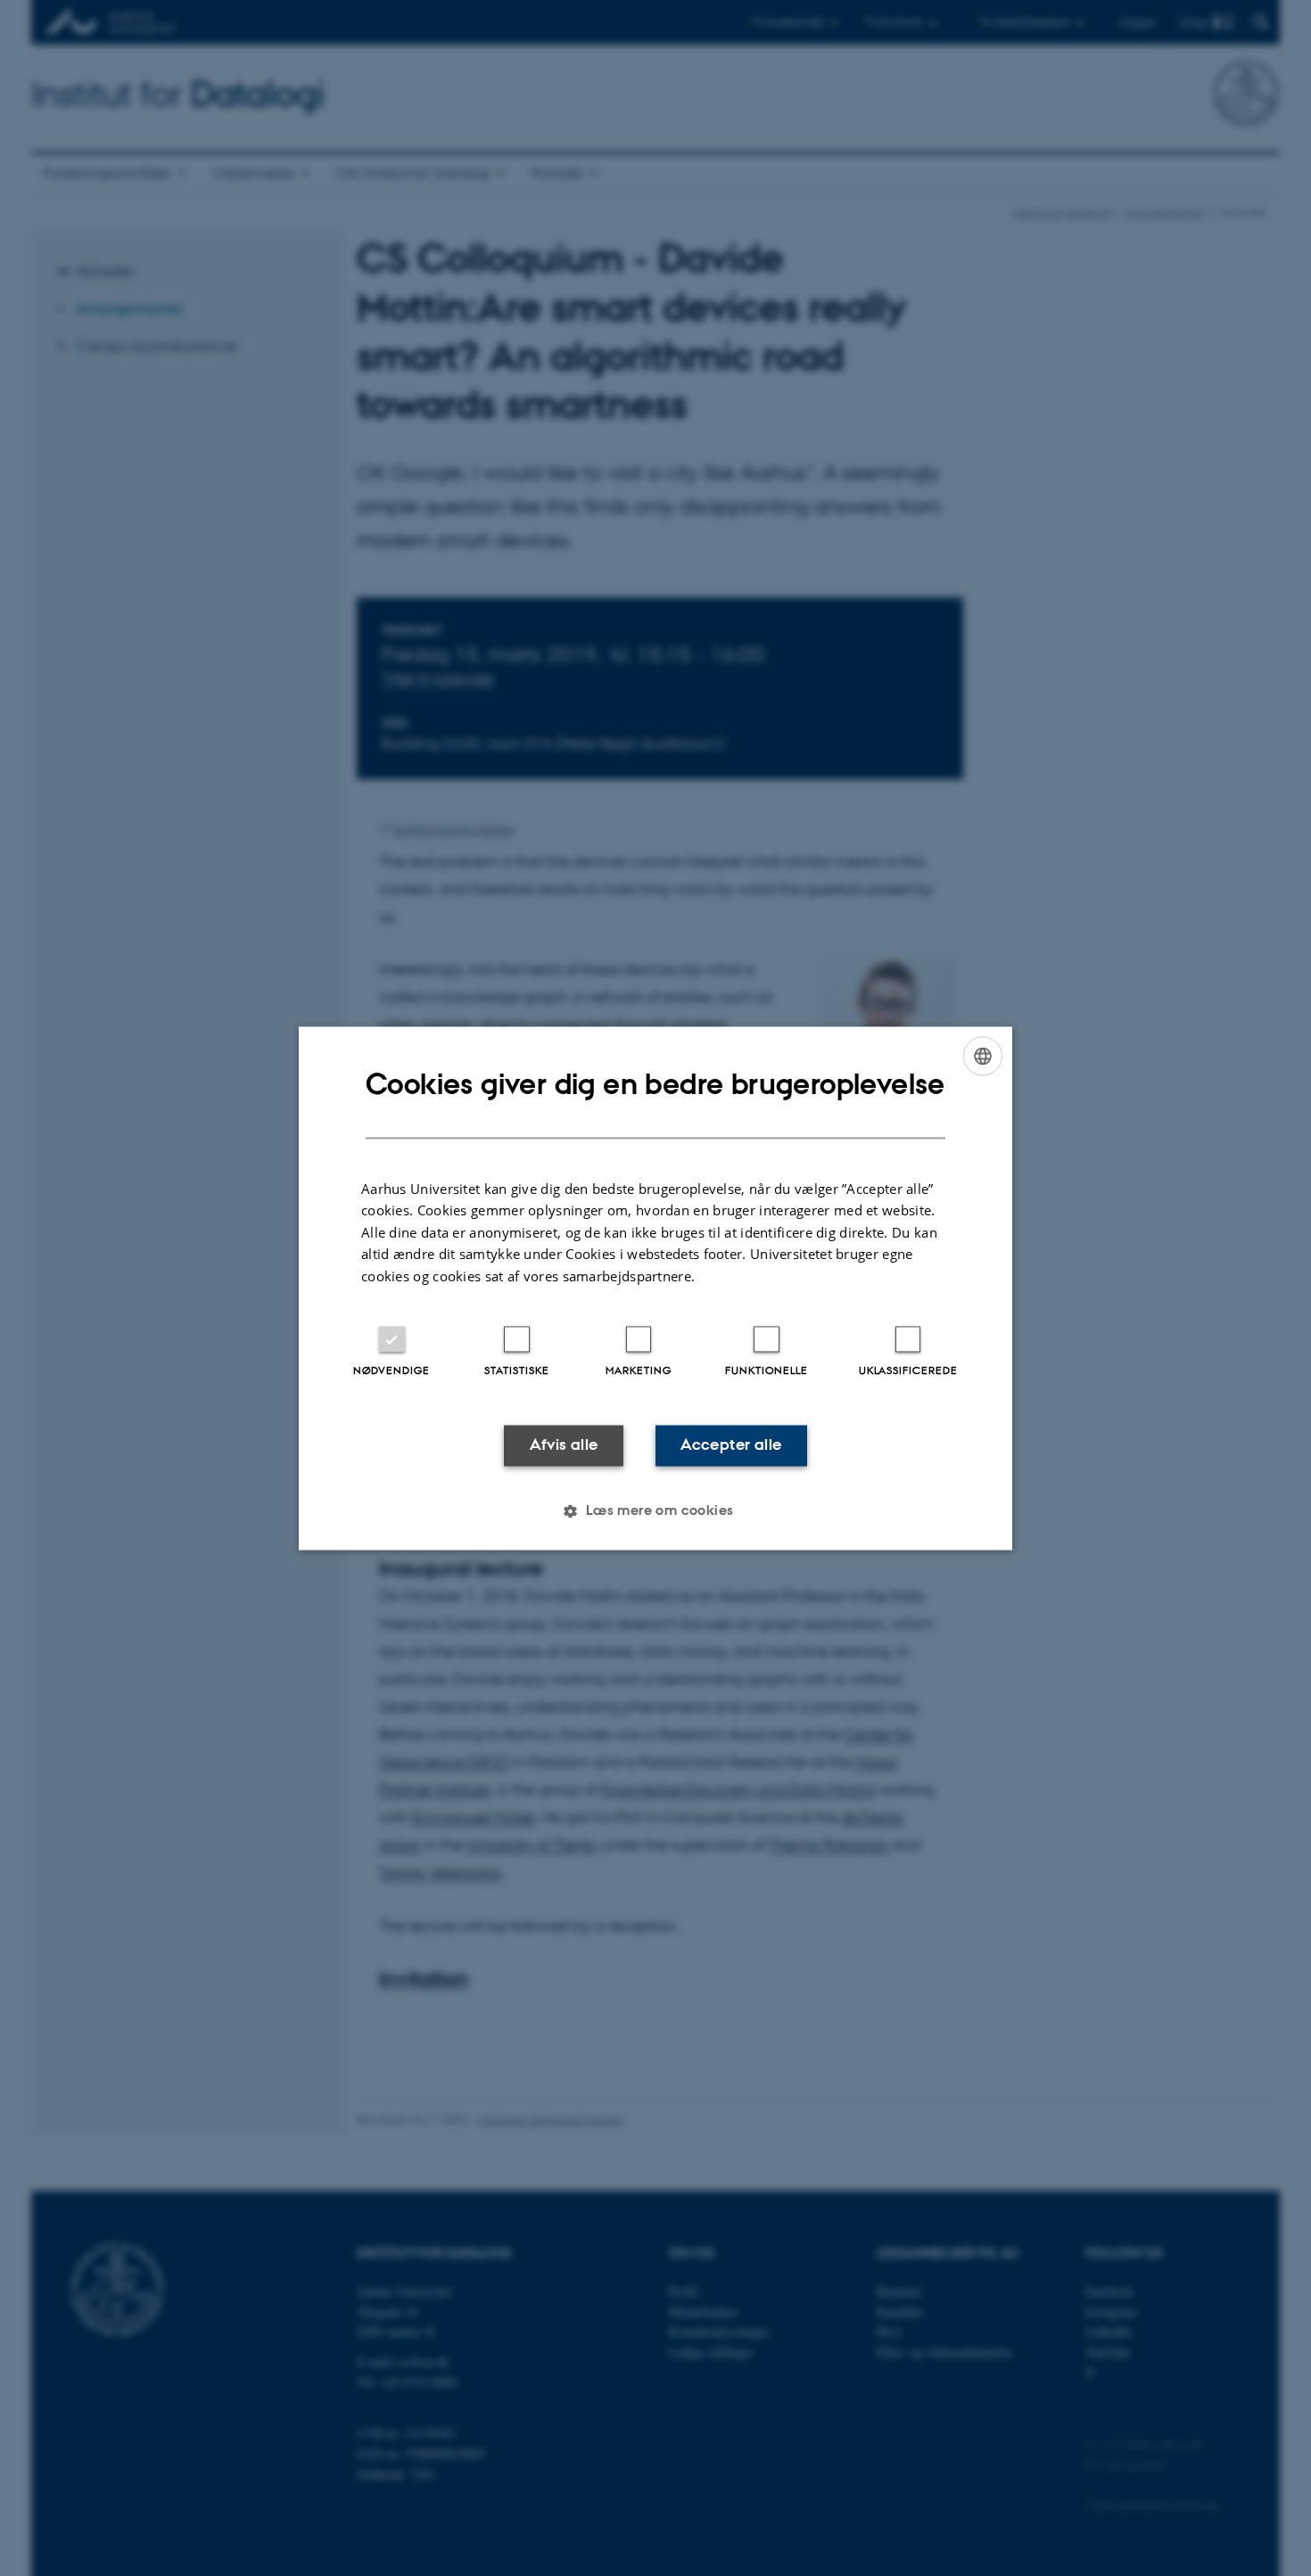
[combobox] (983, 1056)
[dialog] (655, 1288)
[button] (655, 1510)
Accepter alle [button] (731, 1445)
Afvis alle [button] (564, 1445)
